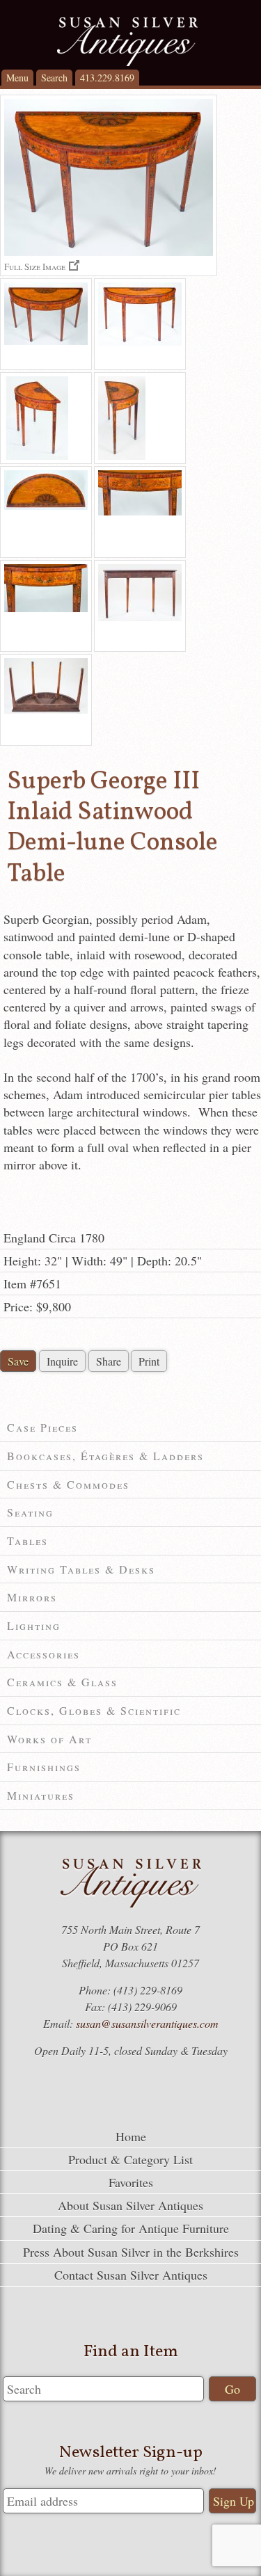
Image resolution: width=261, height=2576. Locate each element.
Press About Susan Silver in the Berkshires (131, 2252)
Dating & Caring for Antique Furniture (131, 2228)
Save (18, 1361)
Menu (17, 78)
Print (149, 1361)
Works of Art (49, 1739)
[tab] (130, 1428)
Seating (30, 1512)
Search (54, 78)
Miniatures (41, 1795)
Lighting (34, 1625)
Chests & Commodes (68, 1484)
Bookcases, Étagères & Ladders (105, 1456)
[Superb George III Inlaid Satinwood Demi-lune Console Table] (46, 324)
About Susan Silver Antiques (130, 2205)
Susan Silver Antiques (127, 42)
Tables (27, 1541)
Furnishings (44, 1767)
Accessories (43, 1654)
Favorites (131, 2182)
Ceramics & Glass (62, 1682)
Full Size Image (35, 266)
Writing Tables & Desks (81, 1569)
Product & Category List (130, 2159)
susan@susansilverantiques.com (147, 2023)
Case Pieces (42, 1427)
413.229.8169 (107, 78)
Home (131, 2136)
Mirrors (32, 1597)
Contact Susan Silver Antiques (131, 2275)
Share (109, 1361)
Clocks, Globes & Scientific (94, 1710)
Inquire (62, 1361)
